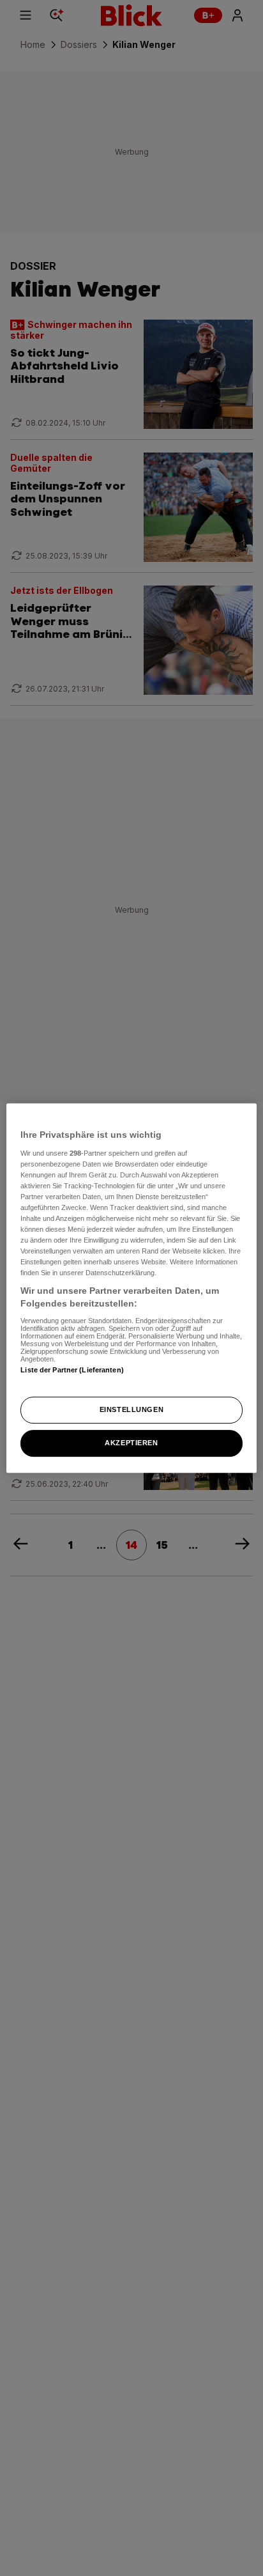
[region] (131, 1288)
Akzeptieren (131, 1443)
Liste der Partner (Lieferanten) (72, 1370)
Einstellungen (131, 1409)
